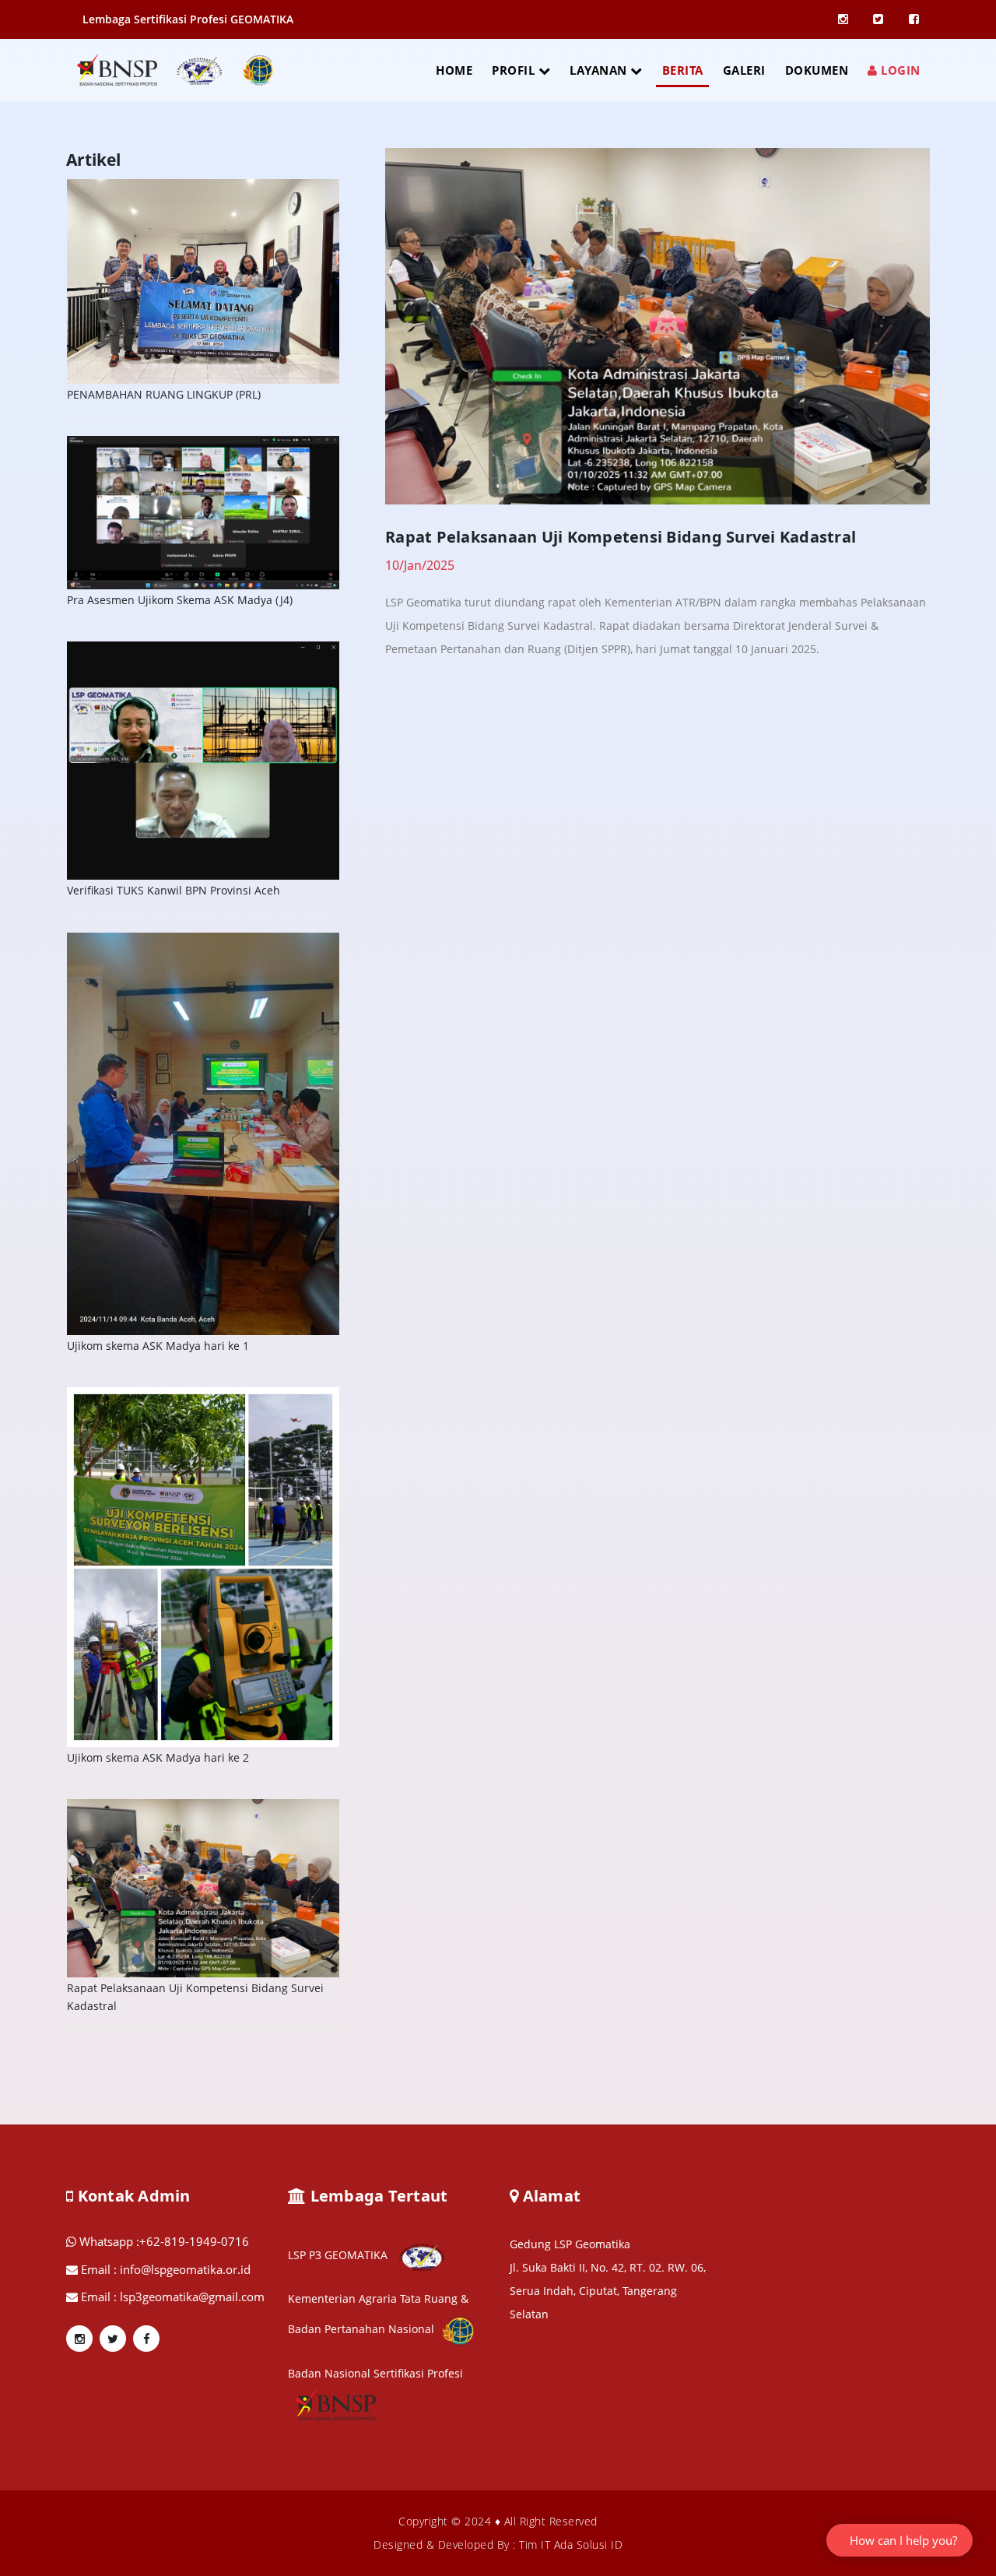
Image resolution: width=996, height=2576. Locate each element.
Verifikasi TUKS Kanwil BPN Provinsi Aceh (174, 890)
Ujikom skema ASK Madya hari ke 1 (158, 1346)
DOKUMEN (817, 70)
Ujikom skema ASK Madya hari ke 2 (158, 1757)
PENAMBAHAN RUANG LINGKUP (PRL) (164, 394)
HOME (454, 70)
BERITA (683, 70)
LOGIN (899, 70)
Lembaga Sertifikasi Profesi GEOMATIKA (188, 19)
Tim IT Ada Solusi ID (571, 2544)
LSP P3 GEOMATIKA (339, 2255)
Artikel (93, 160)
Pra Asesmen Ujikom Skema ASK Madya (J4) (180, 600)
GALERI (744, 70)
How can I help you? (903, 2540)
